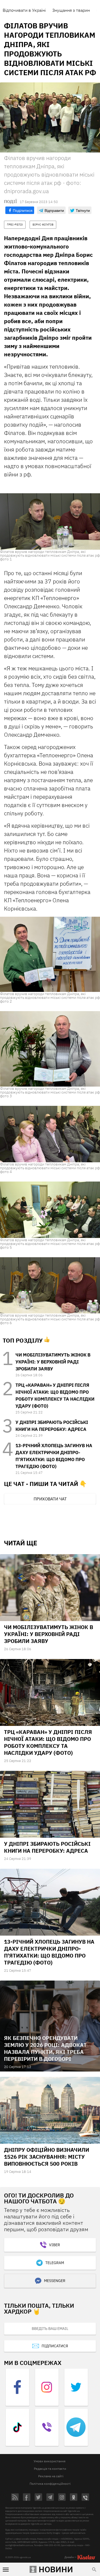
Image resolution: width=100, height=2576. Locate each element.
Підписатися (55, 2346)
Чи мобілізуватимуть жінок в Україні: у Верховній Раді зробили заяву (53, 1362)
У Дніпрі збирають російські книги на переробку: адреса (47, 1847)
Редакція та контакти (50, 2469)
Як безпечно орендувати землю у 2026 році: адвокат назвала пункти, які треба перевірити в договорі (45, 2048)
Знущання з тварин (71, 10)
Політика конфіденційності (50, 2484)
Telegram (55, 2263)
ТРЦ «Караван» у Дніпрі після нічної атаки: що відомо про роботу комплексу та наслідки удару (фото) (48, 1742)
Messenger (55, 2281)
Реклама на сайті (51, 2476)
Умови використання (49, 2461)
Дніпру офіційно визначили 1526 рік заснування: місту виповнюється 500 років (47, 2157)
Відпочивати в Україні (24, 10)
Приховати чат (50, 1499)
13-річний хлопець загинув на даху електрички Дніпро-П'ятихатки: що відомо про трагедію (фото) (49, 1952)
